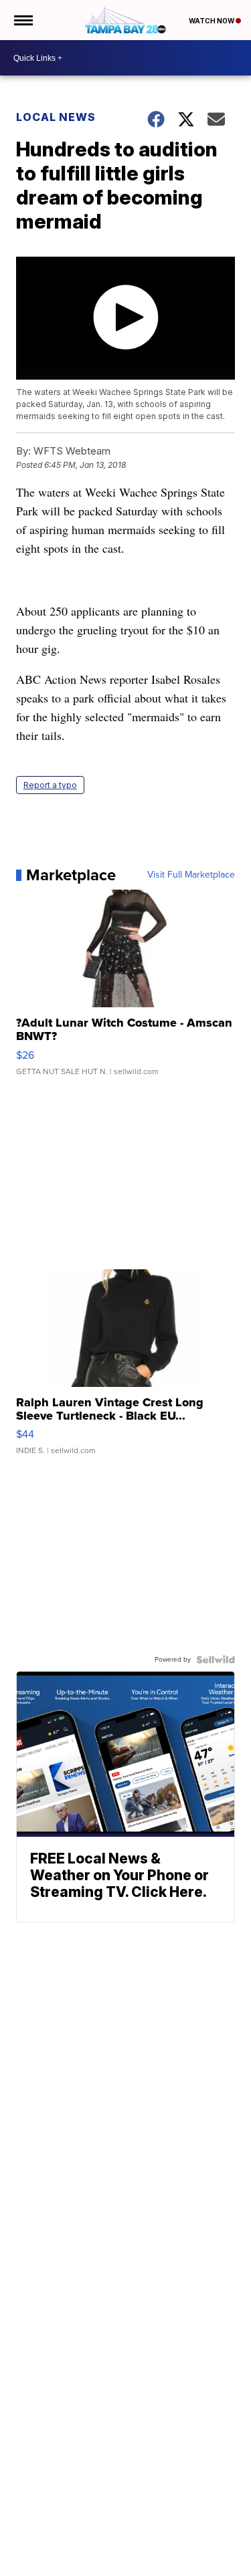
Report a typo (50, 785)
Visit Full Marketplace (191, 875)
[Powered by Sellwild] (216, 1660)
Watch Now (212, 21)
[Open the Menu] (22, 20)
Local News (56, 117)
